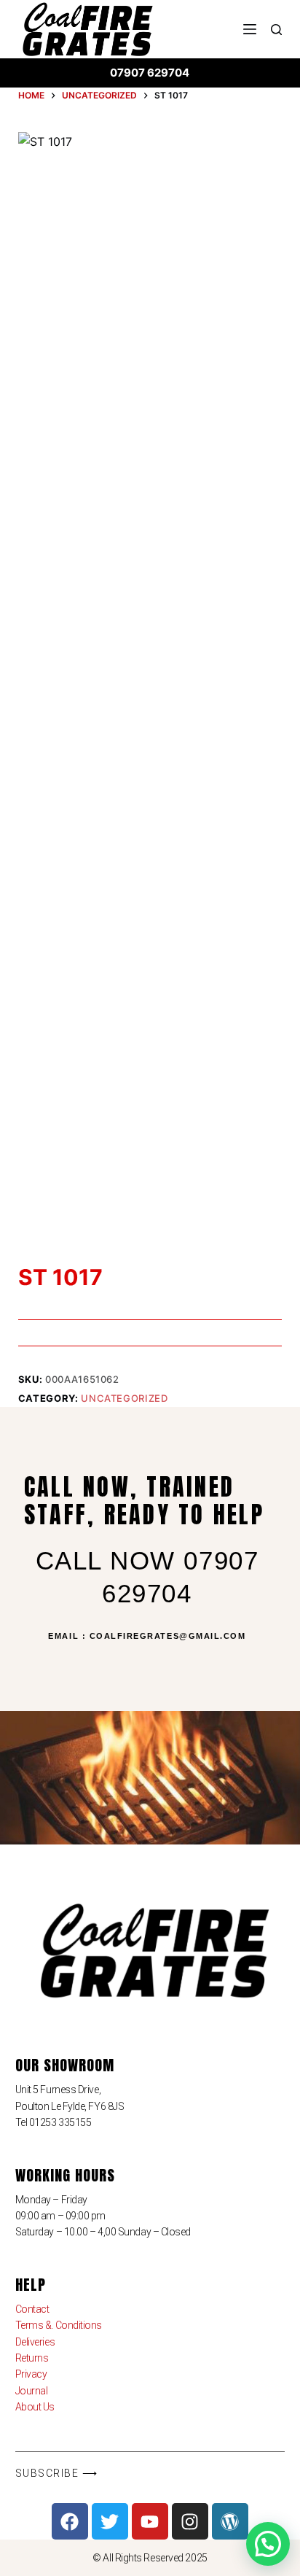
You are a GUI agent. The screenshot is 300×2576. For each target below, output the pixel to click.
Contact (32, 2309)
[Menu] (250, 29)
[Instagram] (190, 2521)
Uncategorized (124, 1398)
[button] (268, 2544)
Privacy (31, 2374)
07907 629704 (150, 73)
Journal (32, 2391)
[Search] (276, 30)
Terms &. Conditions (59, 2325)
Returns (32, 2358)
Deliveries (35, 2342)
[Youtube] (150, 2521)
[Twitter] (110, 2521)
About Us (35, 2407)
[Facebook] (70, 2521)
